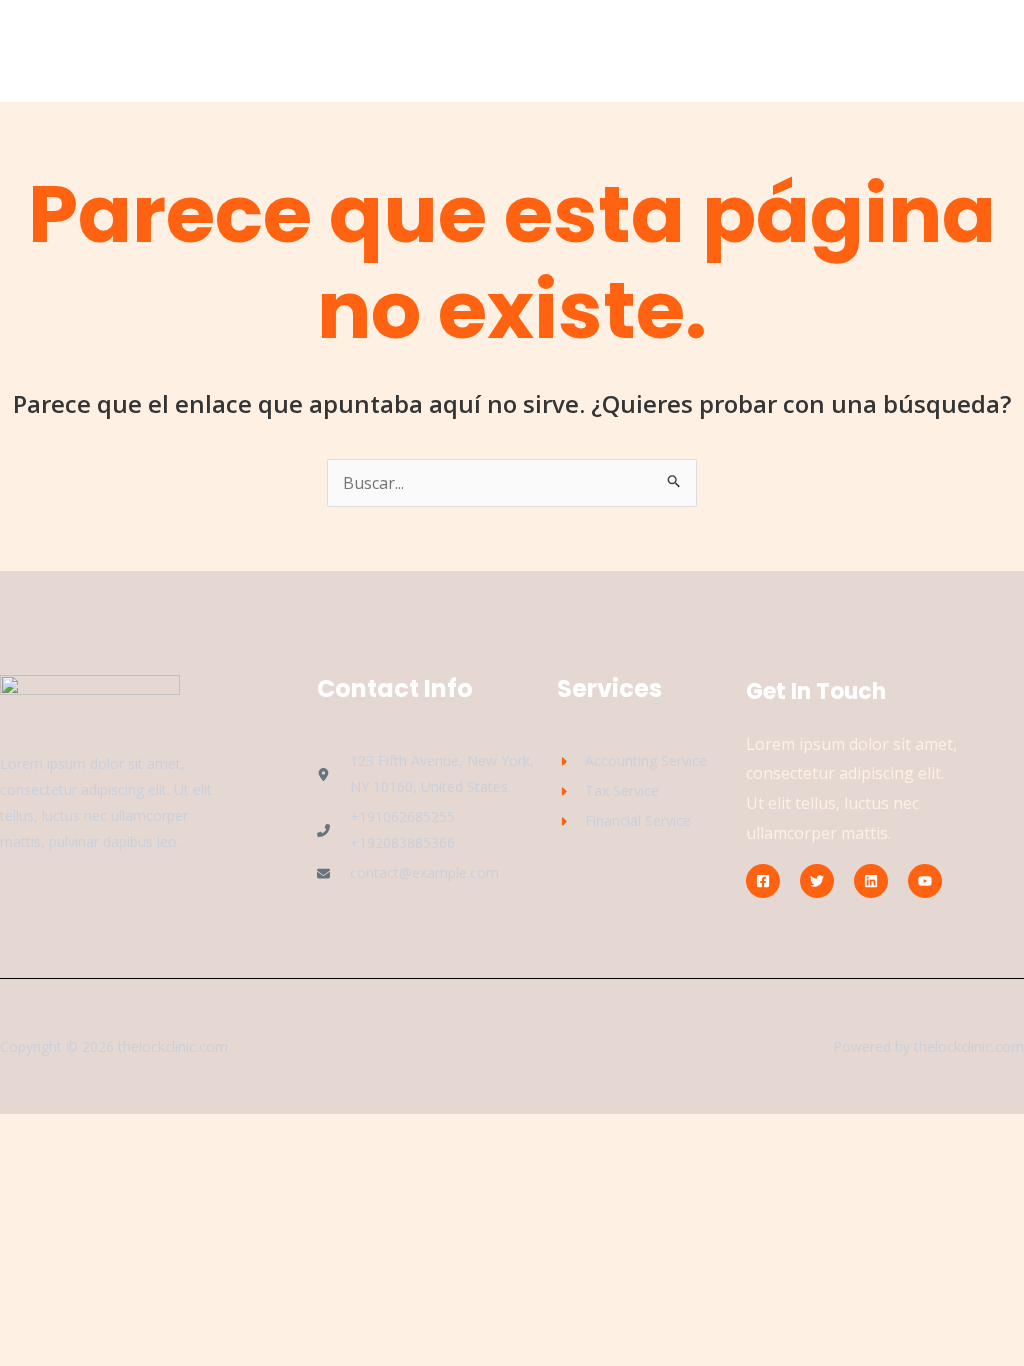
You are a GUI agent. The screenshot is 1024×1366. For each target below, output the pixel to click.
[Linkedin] (871, 881)
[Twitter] (817, 881)
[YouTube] (925, 881)
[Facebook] (763, 881)
